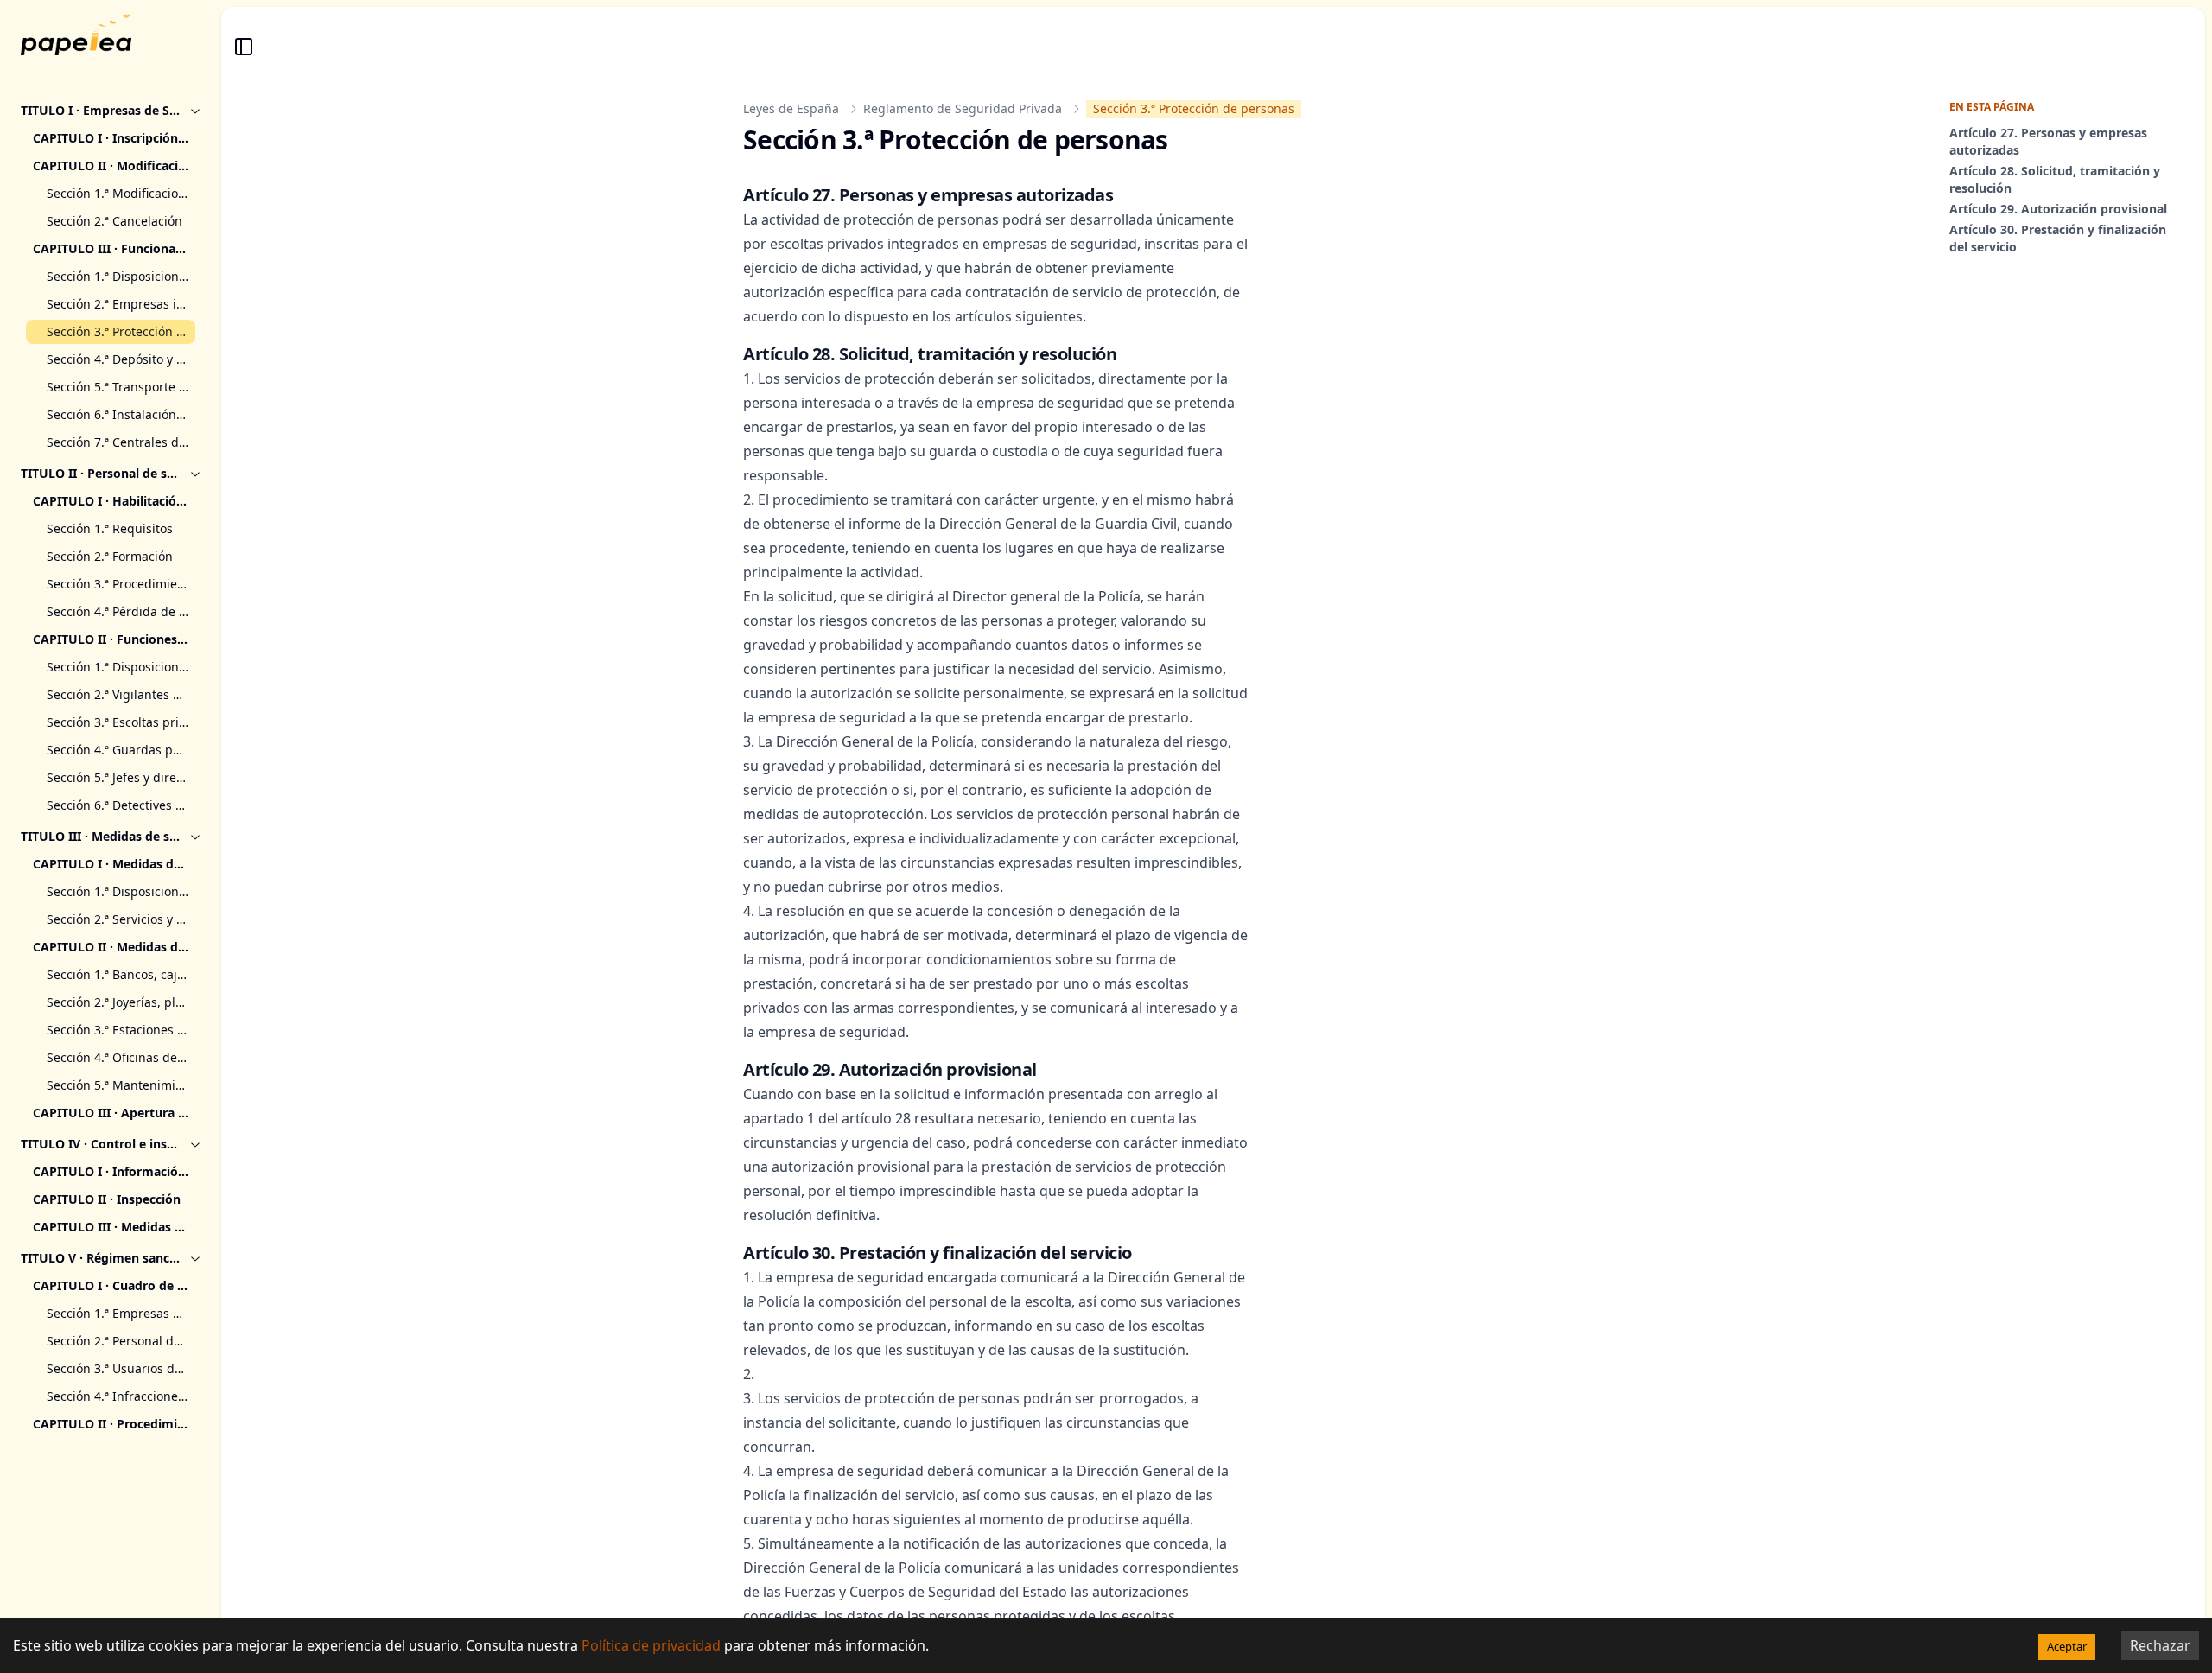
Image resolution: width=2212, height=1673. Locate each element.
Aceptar (2067, 1646)
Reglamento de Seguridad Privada (963, 108)
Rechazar (2160, 1645)
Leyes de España (791, 108)
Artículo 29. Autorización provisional (2058, 209)
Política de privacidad (651, 1645)
